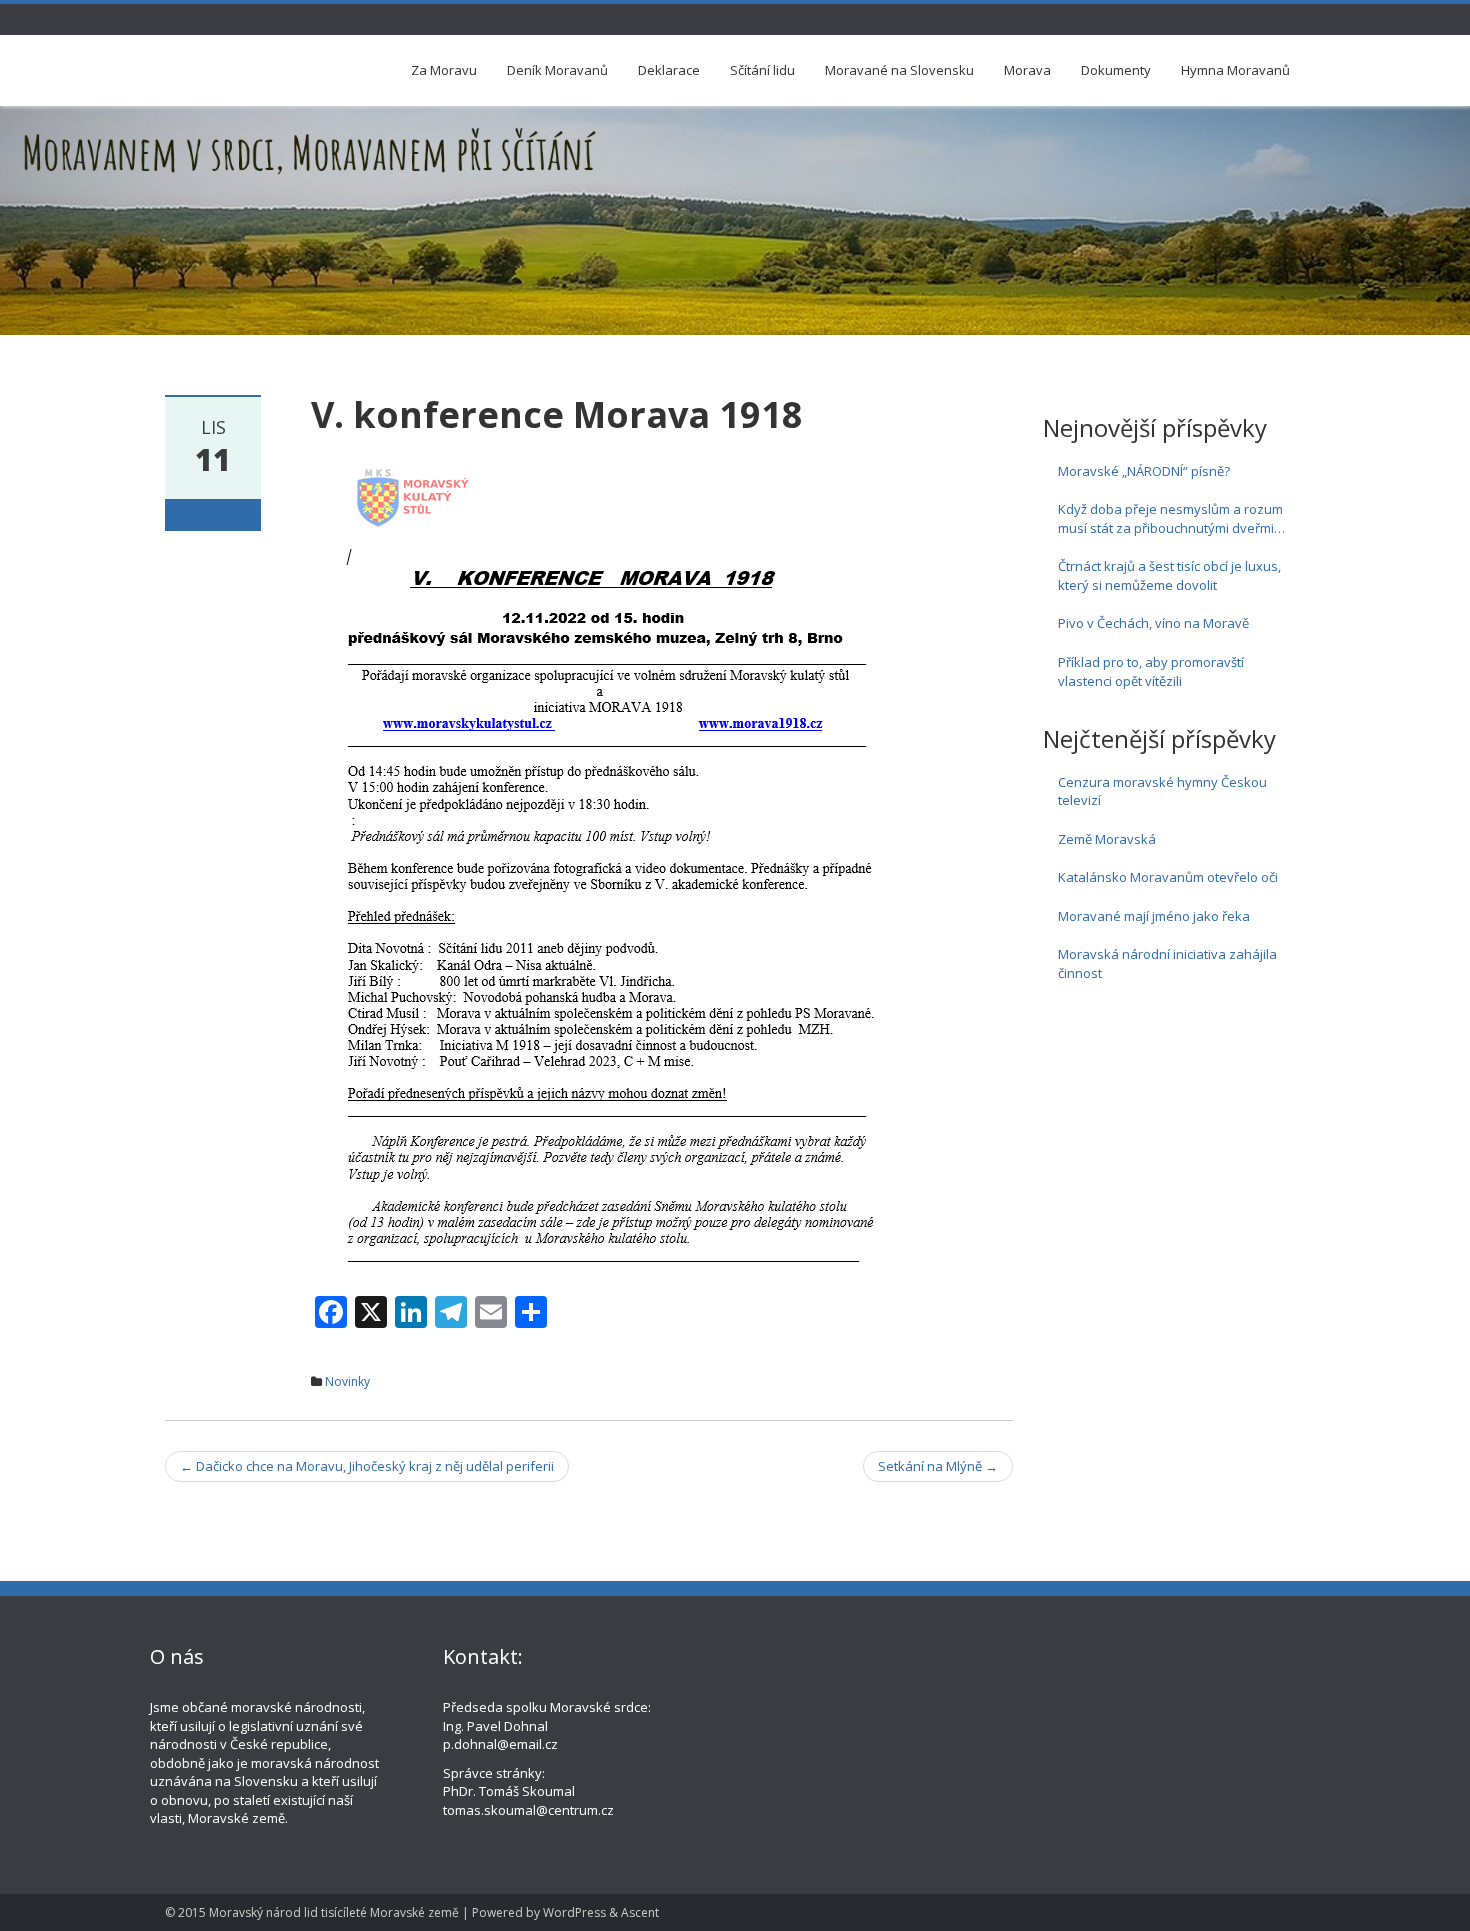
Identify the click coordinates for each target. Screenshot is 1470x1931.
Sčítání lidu (762, 70)
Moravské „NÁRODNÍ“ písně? (1144, 471)
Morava (1027, 70)
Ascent (640, 1912)
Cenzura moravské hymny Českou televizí (1162, 791)
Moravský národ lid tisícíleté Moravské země (334, 1912)
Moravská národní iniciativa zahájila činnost (1167, 963)
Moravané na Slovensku (899, 70)
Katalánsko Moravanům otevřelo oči (1168, 877)
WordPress (574, 1912)
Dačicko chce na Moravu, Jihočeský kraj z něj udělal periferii (367, 1466)
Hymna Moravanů (1235, 70)
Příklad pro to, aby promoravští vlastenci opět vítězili (1151, 671)
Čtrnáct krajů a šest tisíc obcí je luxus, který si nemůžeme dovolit (1169, 575)
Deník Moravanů (557, 70)
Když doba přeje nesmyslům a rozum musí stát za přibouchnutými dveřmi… (1171, 518)
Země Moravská (1107, 839)
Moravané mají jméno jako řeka (1154, 916)
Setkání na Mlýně (938, 1466)
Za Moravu (444, 70)
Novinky (347, 1381)
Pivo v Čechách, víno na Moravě (1153, 623)
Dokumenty (1116, 70)
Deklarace (669, 70)
